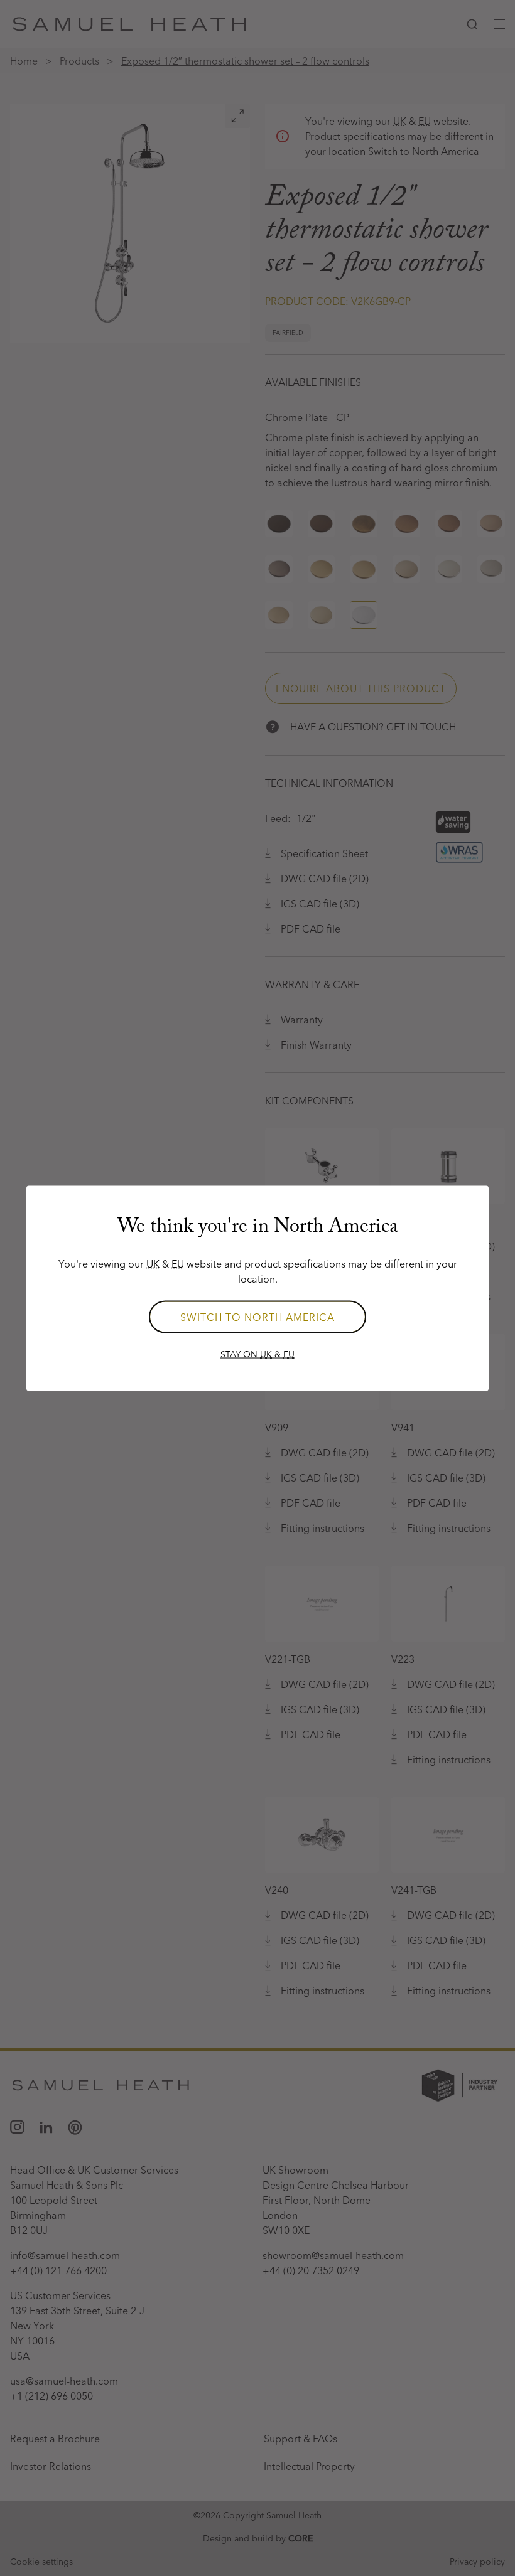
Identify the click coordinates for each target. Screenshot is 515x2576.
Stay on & (257, 1354)
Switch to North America (257, 1317)
